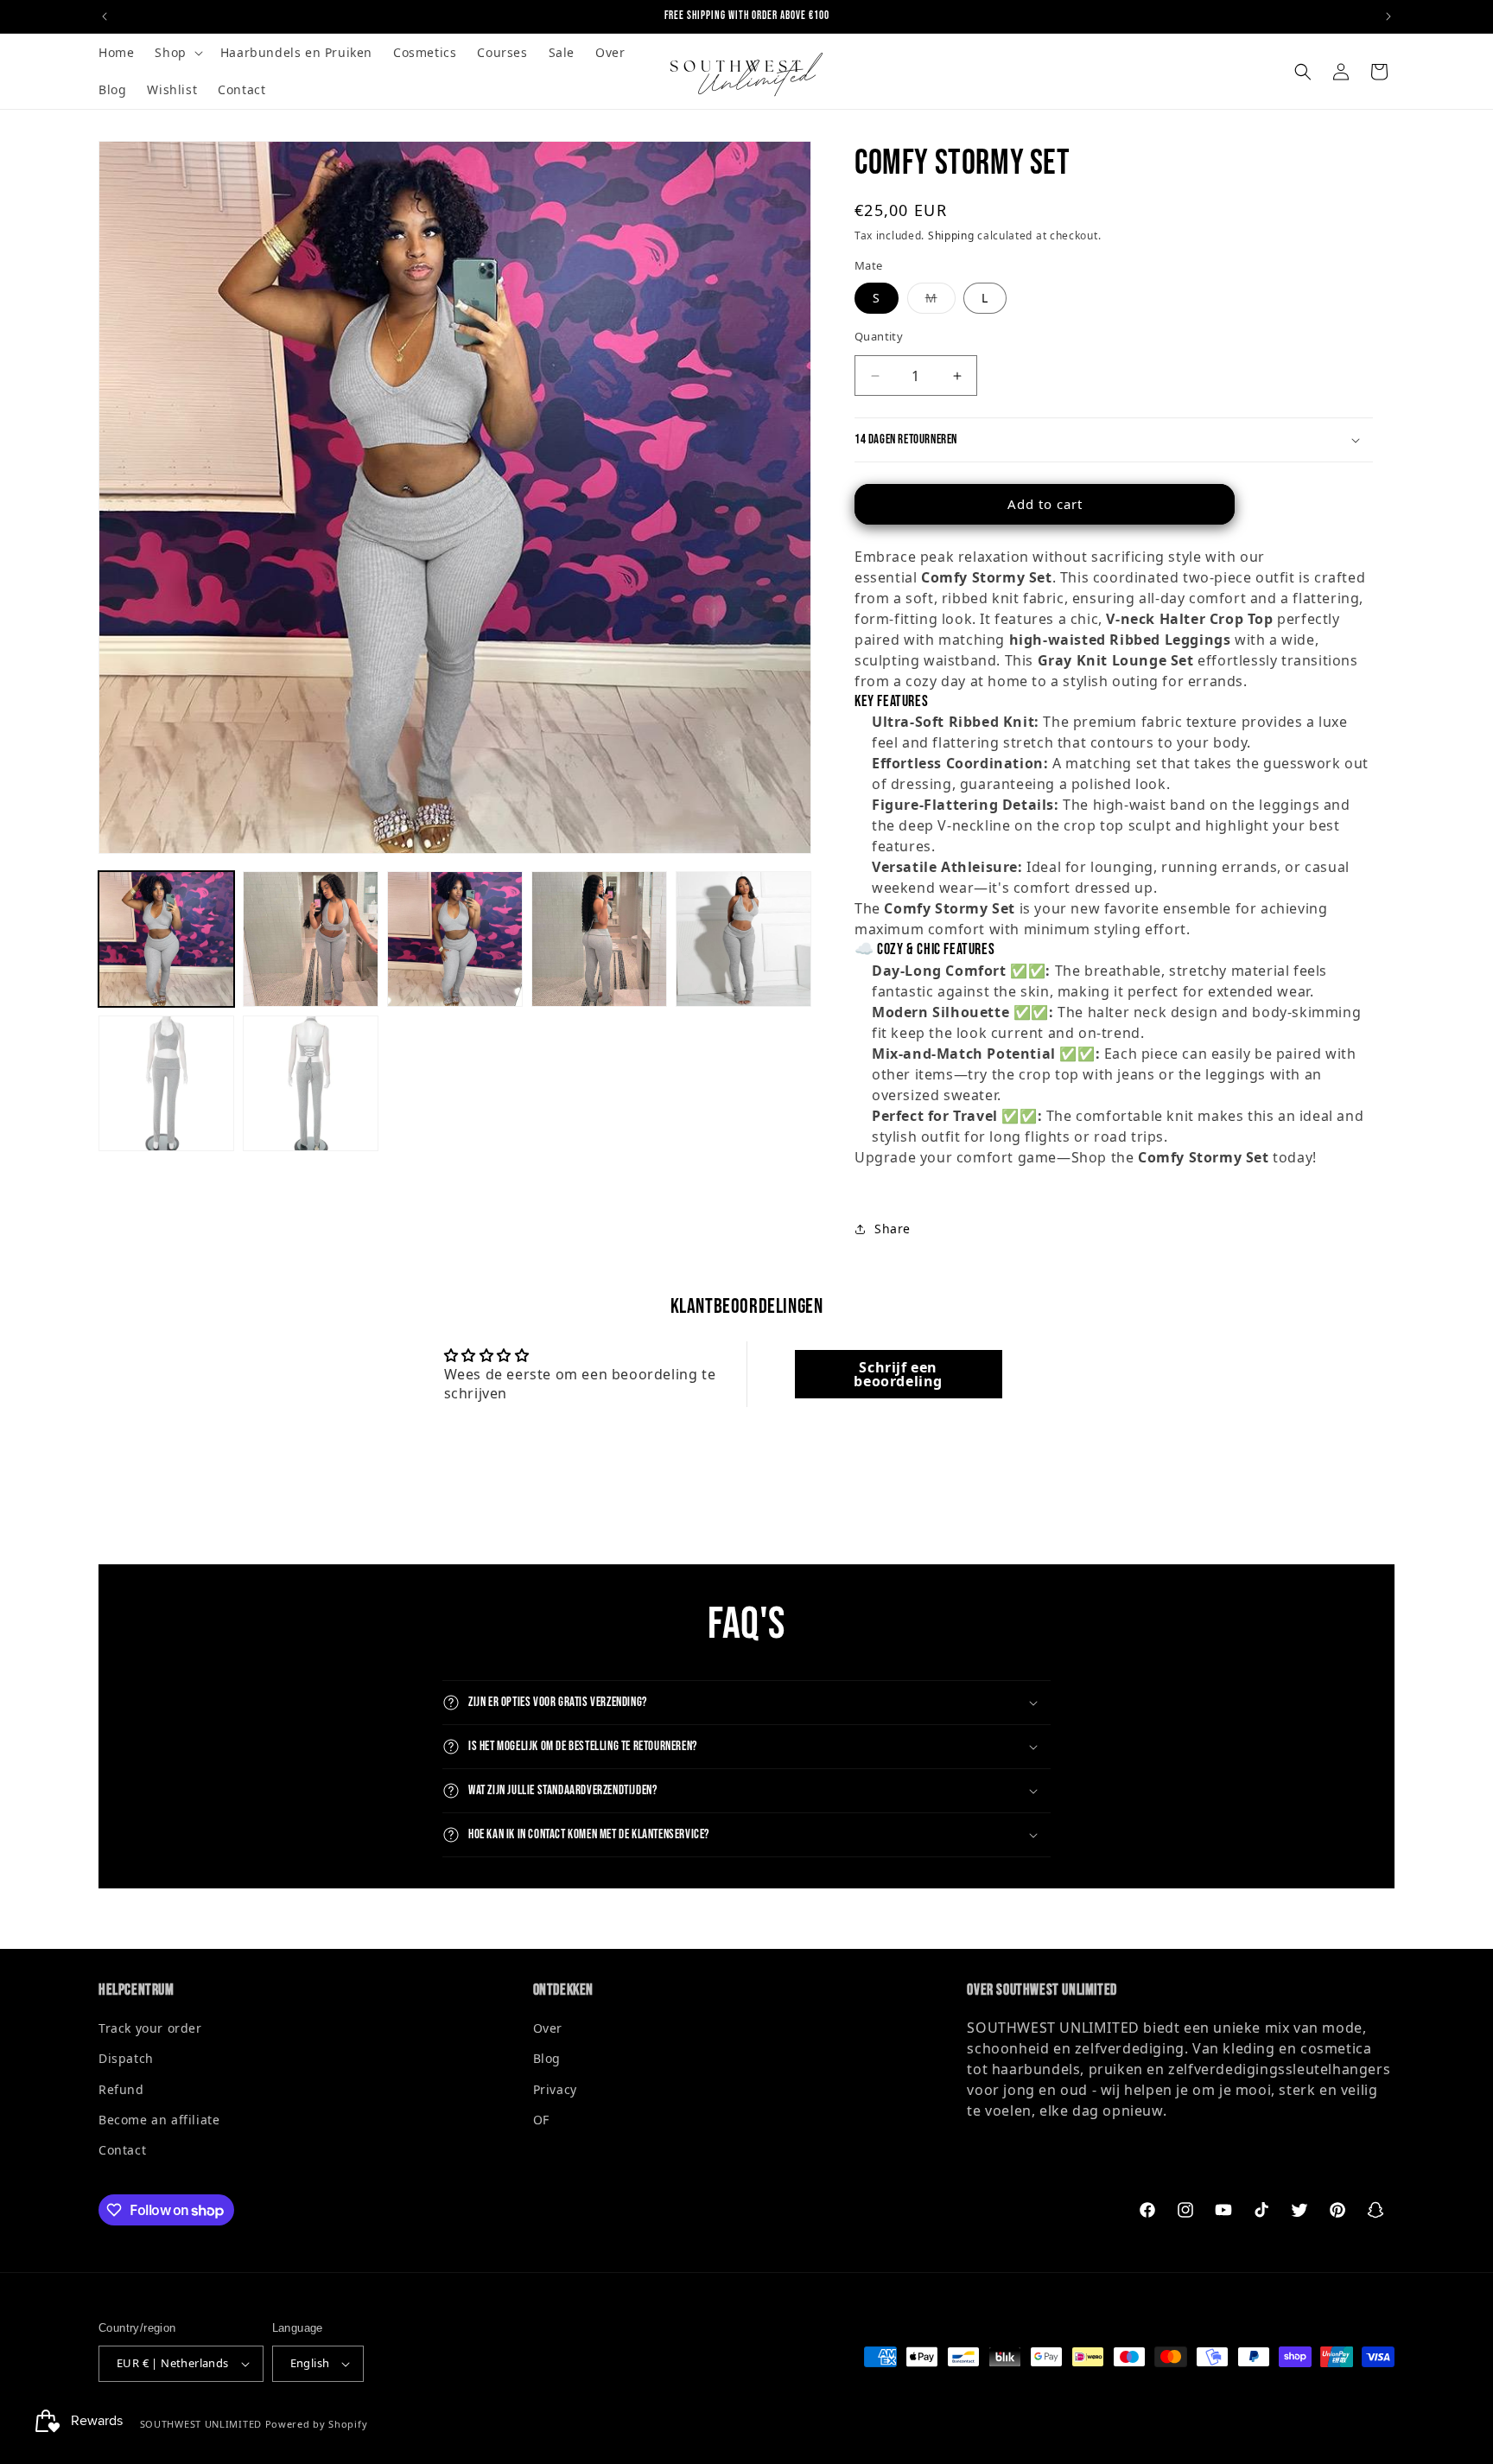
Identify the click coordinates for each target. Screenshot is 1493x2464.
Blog (547, 2058)
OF (541, 2120)
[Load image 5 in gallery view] (743, 939)
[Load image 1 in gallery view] (166, 939)
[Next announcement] (1388, 16)
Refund (121, 2089)
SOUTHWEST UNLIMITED (201, 2424)
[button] (177, 53)
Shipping (951, 236)
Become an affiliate (159, 2120)
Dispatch (126, 2058)
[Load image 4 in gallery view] (599, 939)
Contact (122, 2150)
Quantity (879, 336)
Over (548, 2028)
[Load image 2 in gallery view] (311, 939)
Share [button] (893, 1229)
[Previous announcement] (105, 16)
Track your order (150, 2028)
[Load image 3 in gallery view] (455, 939)
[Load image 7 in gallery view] (311, 1083)
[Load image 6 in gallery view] (166, 1083)
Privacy (555, 2089)
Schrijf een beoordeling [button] (898, 1374)
